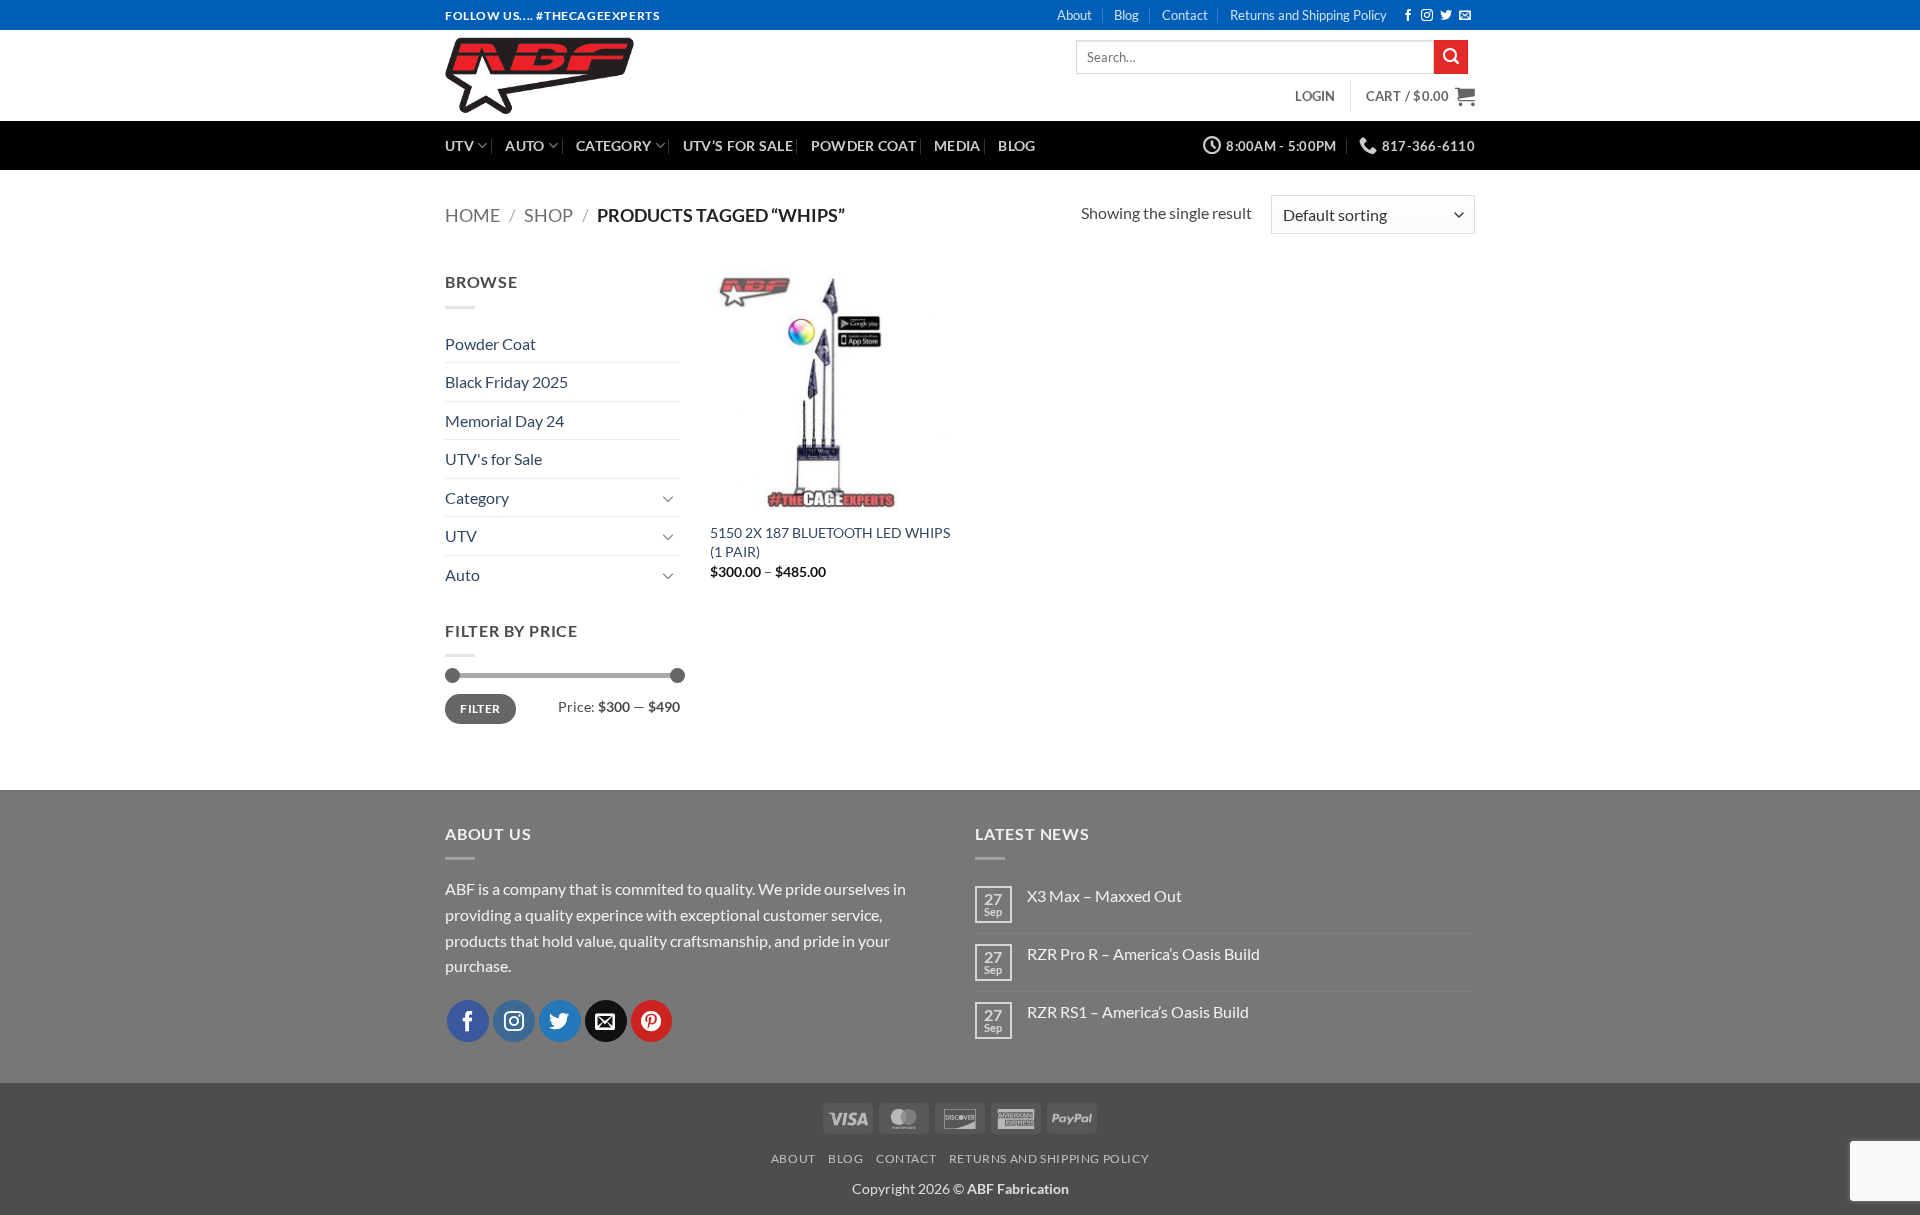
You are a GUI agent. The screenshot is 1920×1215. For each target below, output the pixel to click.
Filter (480, 708)
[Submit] (1451, 57)
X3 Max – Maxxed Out (1104, 895)
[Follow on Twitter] (1446, 16)
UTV (459, 145)
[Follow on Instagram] (1427, 16)
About (1074, 15)
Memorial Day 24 (504, 420)
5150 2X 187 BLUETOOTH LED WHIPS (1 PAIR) (830, 542)
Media (957, 145)
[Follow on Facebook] (1408, 16)
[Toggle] (668, 498)
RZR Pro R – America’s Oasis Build (1143, 953)
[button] (1315, 96)
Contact (1185, 15)
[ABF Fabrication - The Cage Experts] (601, 75)
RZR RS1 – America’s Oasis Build (1138, 1011)
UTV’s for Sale (738, 145)
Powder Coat (863, 145)
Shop (548, 215)
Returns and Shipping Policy (1308, 15)
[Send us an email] (1465, 16)
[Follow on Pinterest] (652, 1021)
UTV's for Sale (493, 458)
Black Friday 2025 (506, 381)
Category (613, 145)
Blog (1126, 15)
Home (472, 215)
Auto (524, 145)
